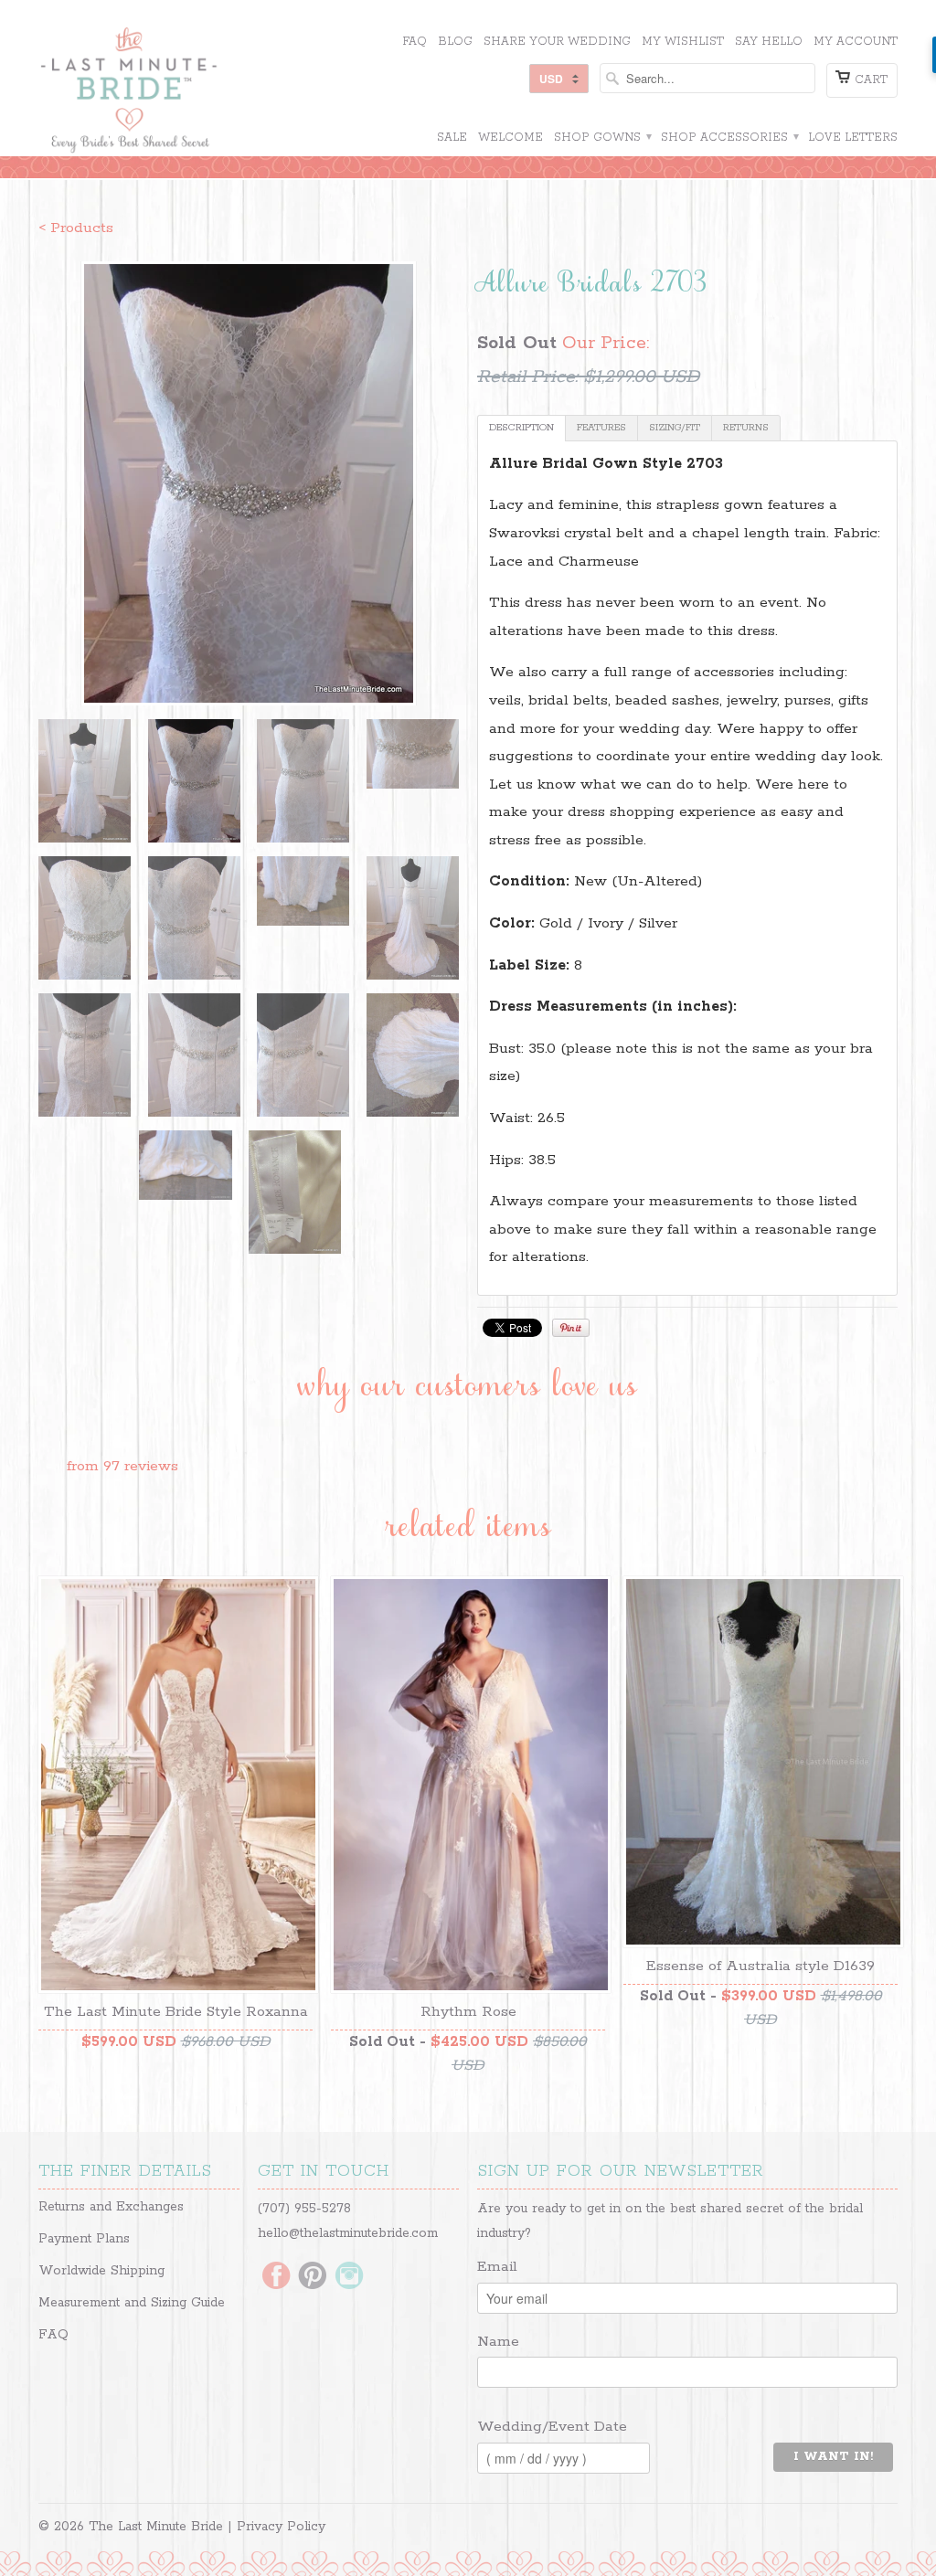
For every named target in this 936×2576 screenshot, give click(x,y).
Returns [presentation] (746, 428)
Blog (455, 42)
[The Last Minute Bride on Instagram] (349, 2277)
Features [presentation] (601, 428)
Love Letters (853, 138)
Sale (452, 138)
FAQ (415, 42)
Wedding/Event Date (552, 2427)
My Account (856, 42)
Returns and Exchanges (111, 2207)
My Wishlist (683, 42)
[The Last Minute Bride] (175, 92)
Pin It (571, 1328)
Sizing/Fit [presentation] (675, 428)
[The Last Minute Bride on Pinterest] (313, 2277)
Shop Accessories (729, 138)
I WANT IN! (833, 2457)
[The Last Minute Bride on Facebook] (276, 2277)
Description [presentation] (521, 428)
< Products (76, 228)
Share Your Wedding (557, 42)
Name (498, 2342)
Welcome (511, 138)
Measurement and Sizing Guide (132, 2303)
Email (497, 2267)
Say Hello (769, 42)
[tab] (521, 428)
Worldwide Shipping (101, 2271)
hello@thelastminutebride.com (348, 2233)
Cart (871, 80)
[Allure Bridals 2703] (249, 483)
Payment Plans (84, 2239)
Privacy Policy (281, 2527)
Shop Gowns (602, 138)
